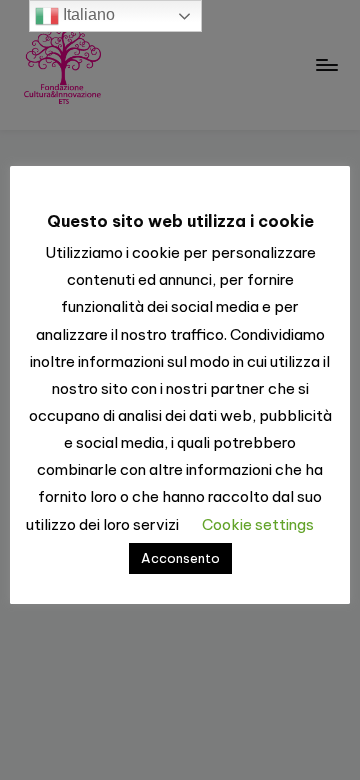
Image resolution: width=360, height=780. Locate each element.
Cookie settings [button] (258, 524)
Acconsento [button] (180, 558)
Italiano (87, 14)
